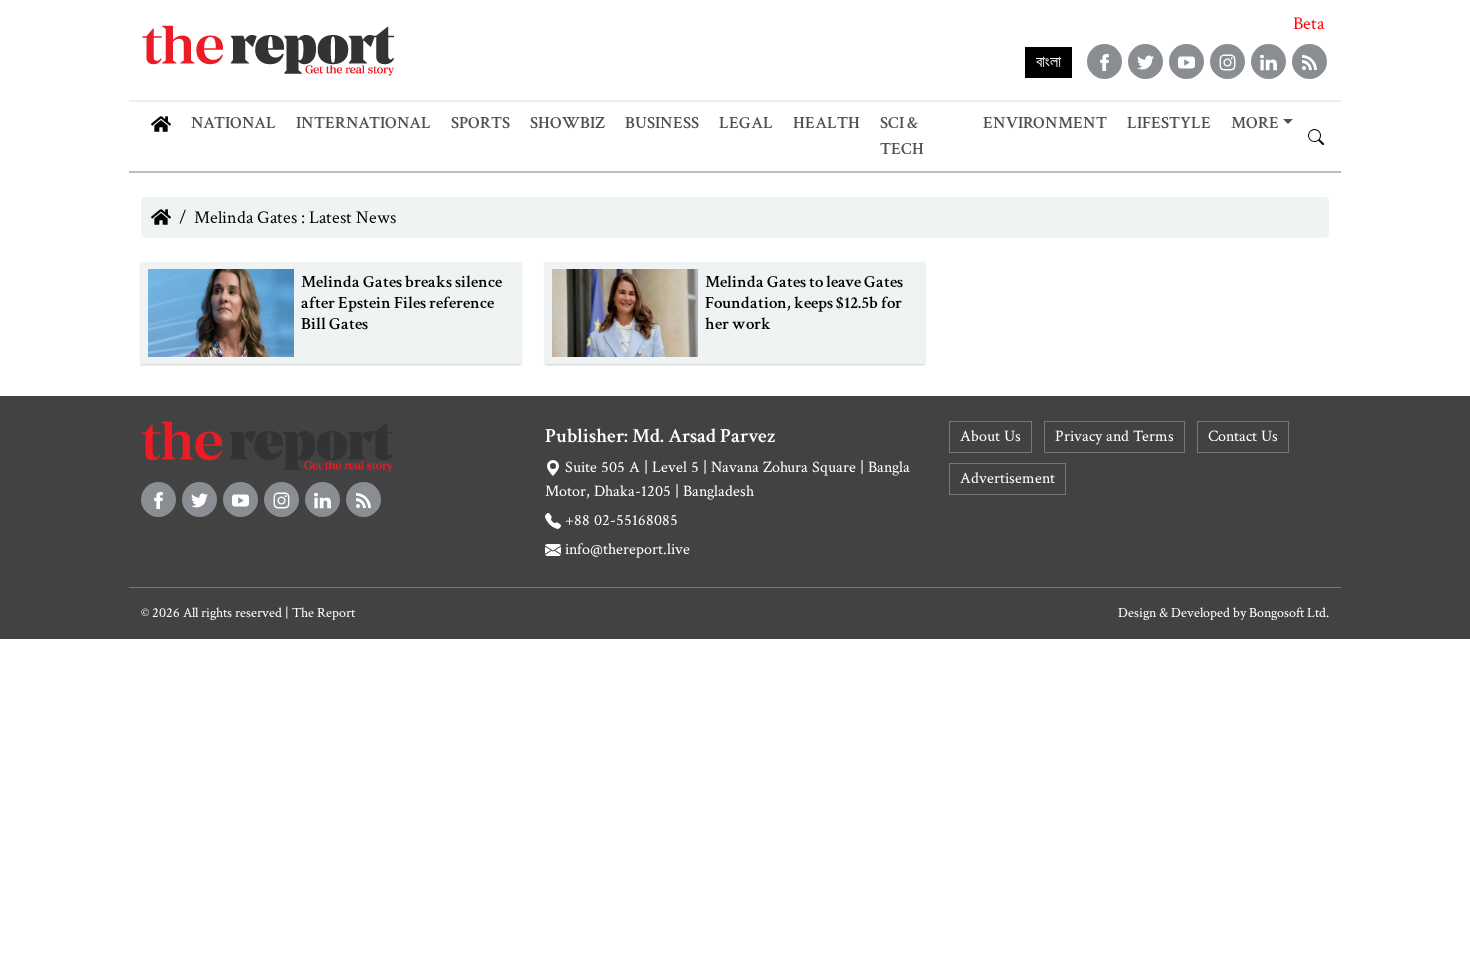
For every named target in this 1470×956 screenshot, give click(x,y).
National (233, 123)
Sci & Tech (902, 136)
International (363, 123)
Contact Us (1243, 436)
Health (826, 123)
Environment (1045, 123)
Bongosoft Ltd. (1289, 613)
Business (662, 123)
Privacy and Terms (1114, 436)
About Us (990, 436)
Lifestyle (1169, 123)
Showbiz (567, 123)
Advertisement (1007, 478)
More (1255, 123)
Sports (480, 123)
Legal (746, 123)
